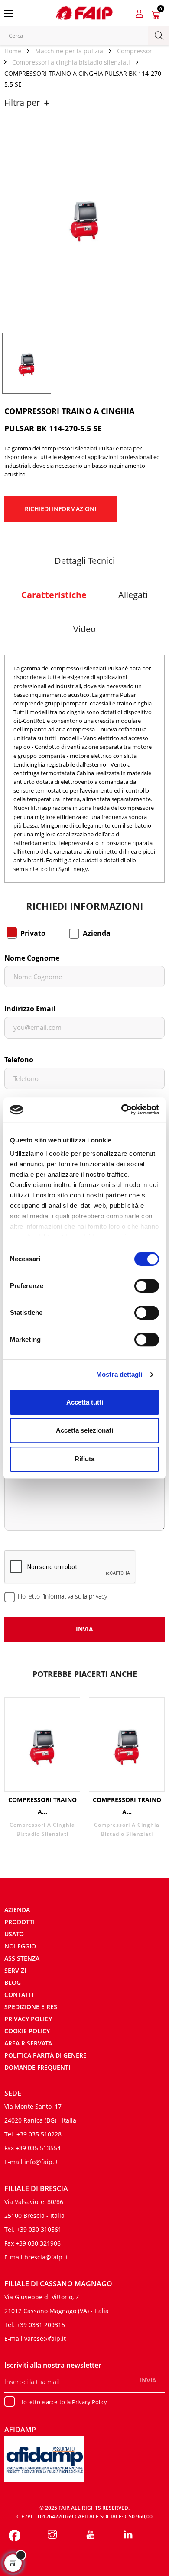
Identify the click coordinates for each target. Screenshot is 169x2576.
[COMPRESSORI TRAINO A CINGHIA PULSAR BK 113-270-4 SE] (42, 1745)
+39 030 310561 (39, 2229)
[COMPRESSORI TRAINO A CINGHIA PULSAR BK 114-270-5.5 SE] (27, 362)
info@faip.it (41, 2162)
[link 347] (90, 2535)
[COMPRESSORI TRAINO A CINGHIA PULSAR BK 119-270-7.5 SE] (127, 1745)
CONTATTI (19, 1995)
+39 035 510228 (39, 2134)
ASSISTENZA (22, 1958)
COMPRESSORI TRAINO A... (42, 1806)
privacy (98, 1596)
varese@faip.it (45, 2338)
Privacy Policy (28, 2019)
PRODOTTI (19, 1922)
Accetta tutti (85, 1402)
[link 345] (15, 2535)
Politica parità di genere (45, 2055)
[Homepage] (16, 51)
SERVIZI (15, 1970)
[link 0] (122, 1110)
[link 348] (128, 2535)
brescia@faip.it (46, 2257)
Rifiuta (84, 1459)
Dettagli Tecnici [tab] (85, 561)
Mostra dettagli (119, 1374)
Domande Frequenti (37, 2067)
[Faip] (84, 12)
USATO (14, 1934)
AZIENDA (17, 1910)
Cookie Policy (27, 2031)
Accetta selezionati (84, 1430)
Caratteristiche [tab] (54, 595)
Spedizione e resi (32, 2007)
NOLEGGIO (20, 1946)
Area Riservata (28, 2043)
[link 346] (53, 2535)
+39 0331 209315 (41, 2325)
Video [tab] (84, 629)
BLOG (13, 1982)
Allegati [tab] (133, 595)
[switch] (147, 1286)
